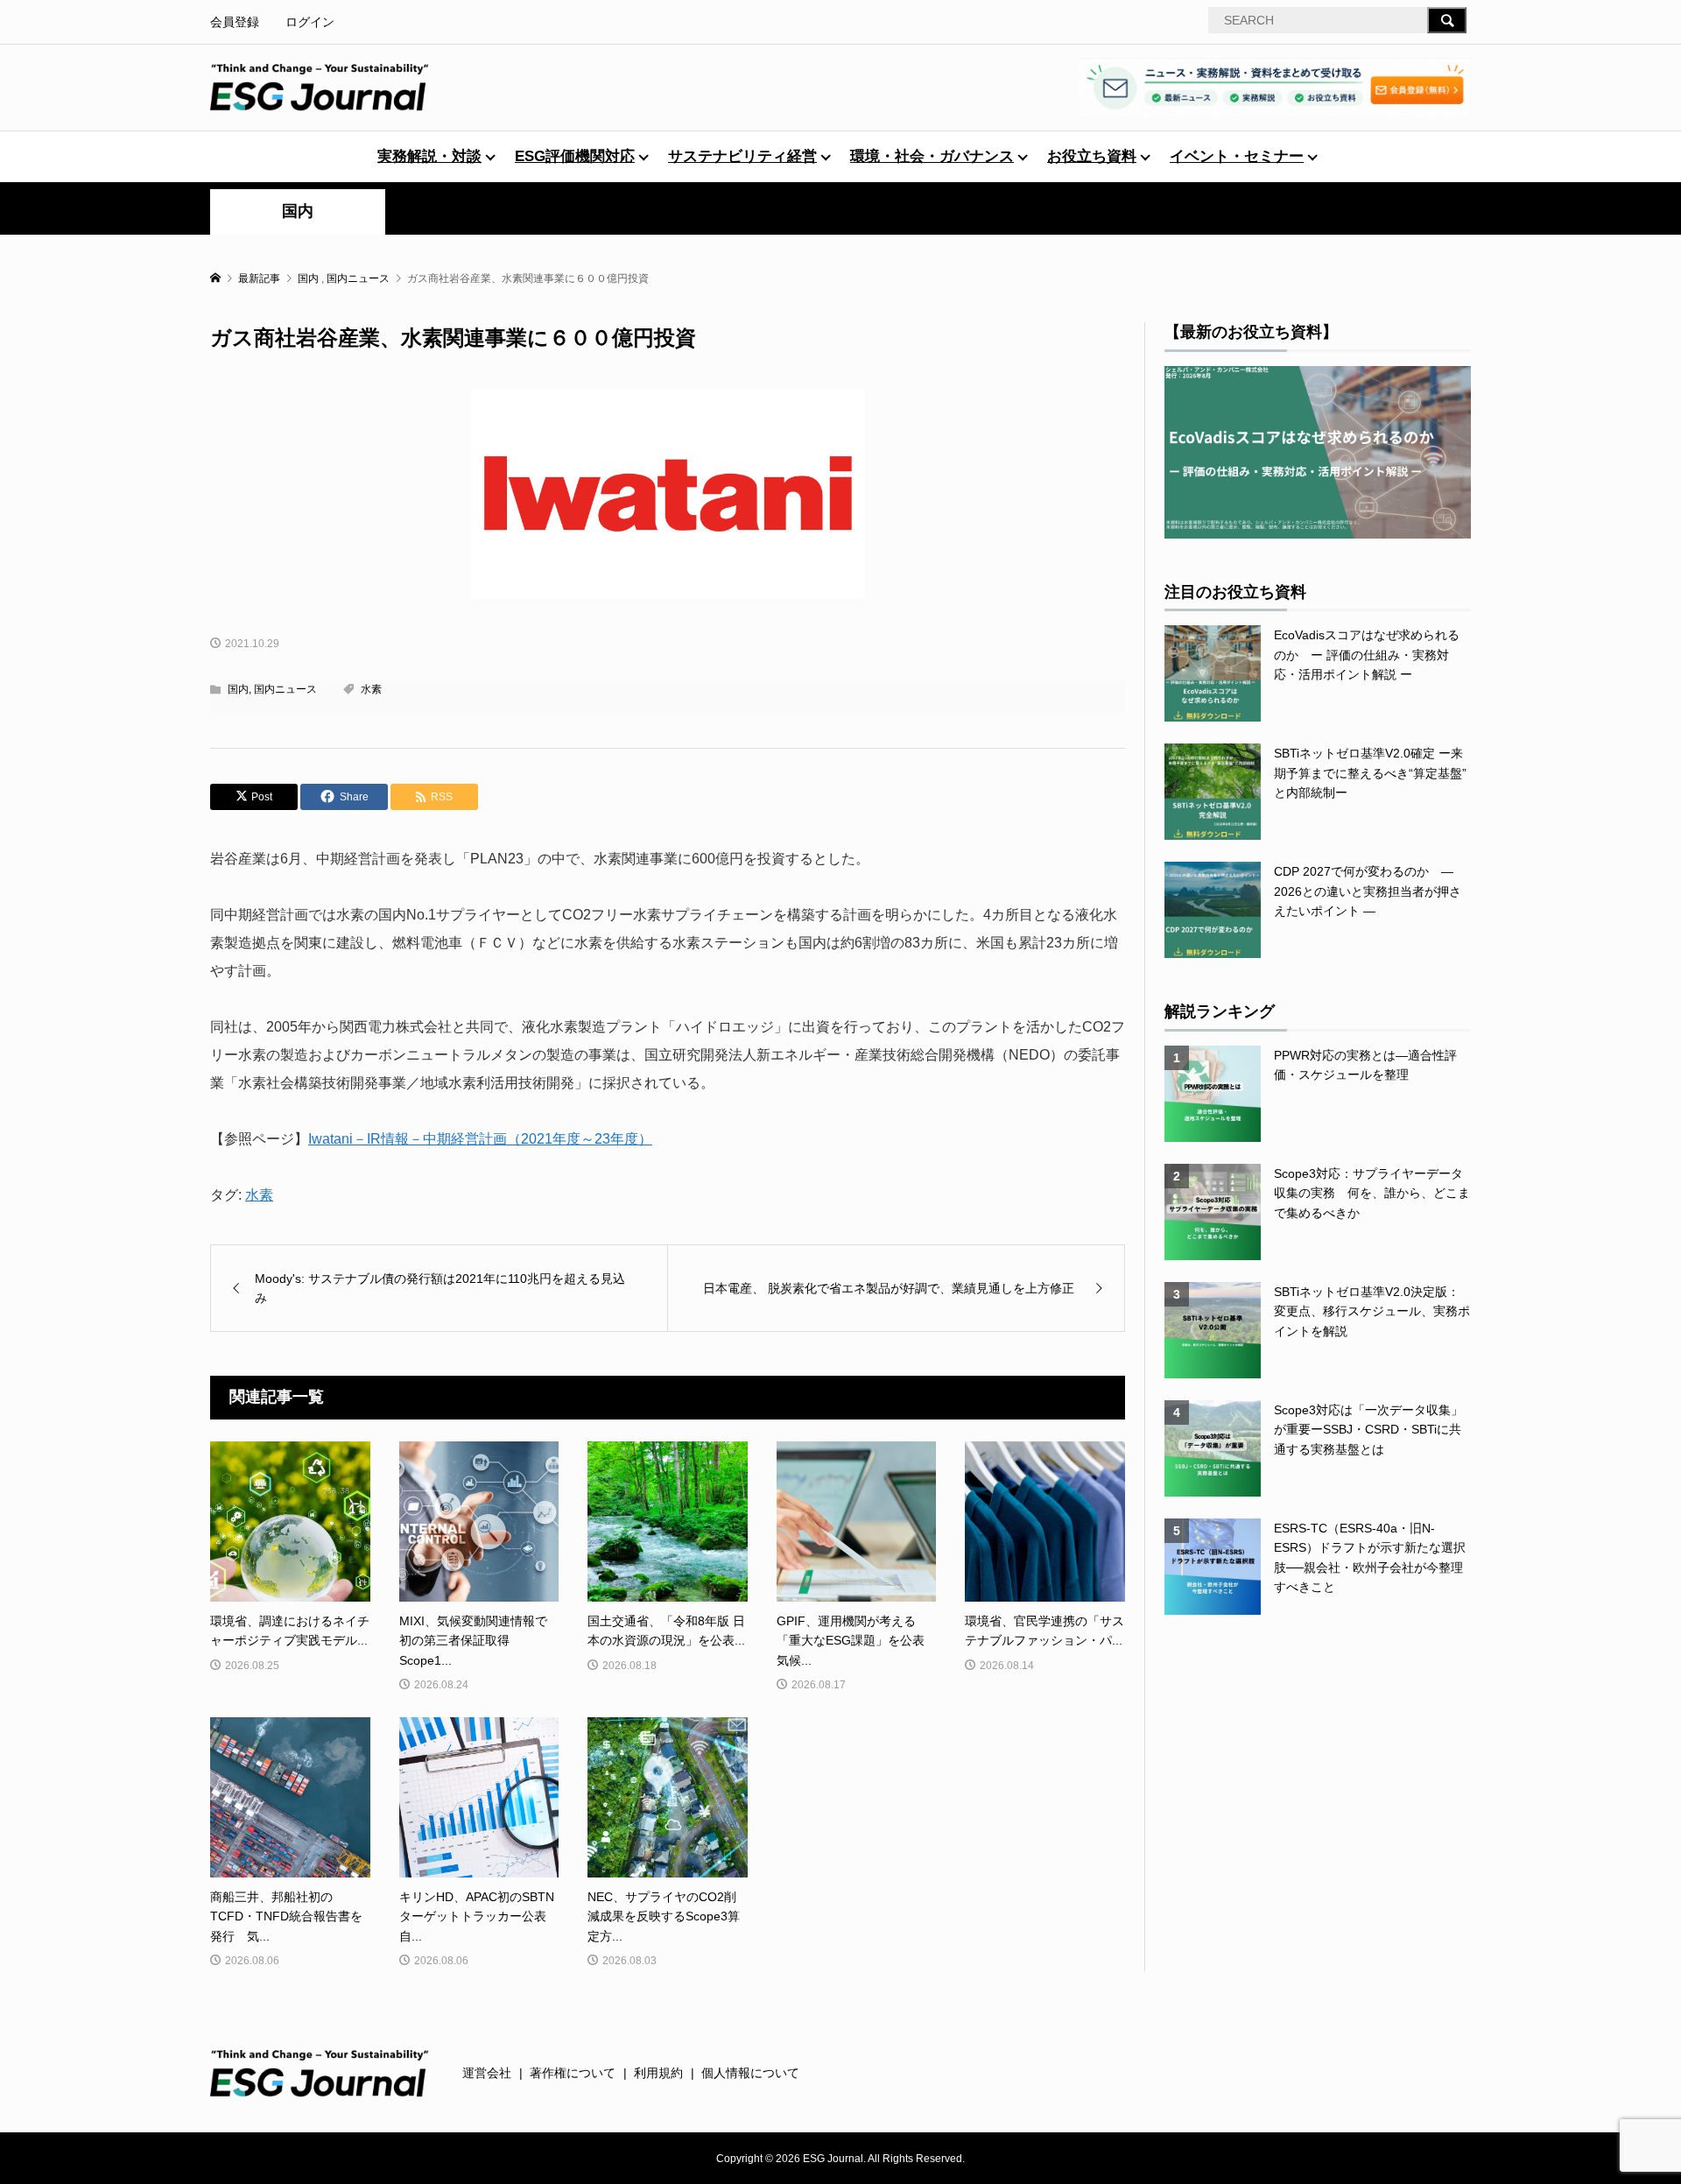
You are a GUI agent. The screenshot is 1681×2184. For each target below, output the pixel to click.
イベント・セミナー (1237, 156)
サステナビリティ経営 (742, 156)
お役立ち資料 (1092, 156)
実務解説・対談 (429, 156)
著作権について (573, 2073)
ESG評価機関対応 (575, 156)
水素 (371, 689)
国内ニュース (285, 689)
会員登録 (235, 22)
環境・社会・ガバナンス (932, 156)
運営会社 (487, 2073)
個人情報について (750, 2073)
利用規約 (658, 2073)
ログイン (310, 22)
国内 (298, 211)
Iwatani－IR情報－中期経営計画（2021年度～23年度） (480, 1139)
